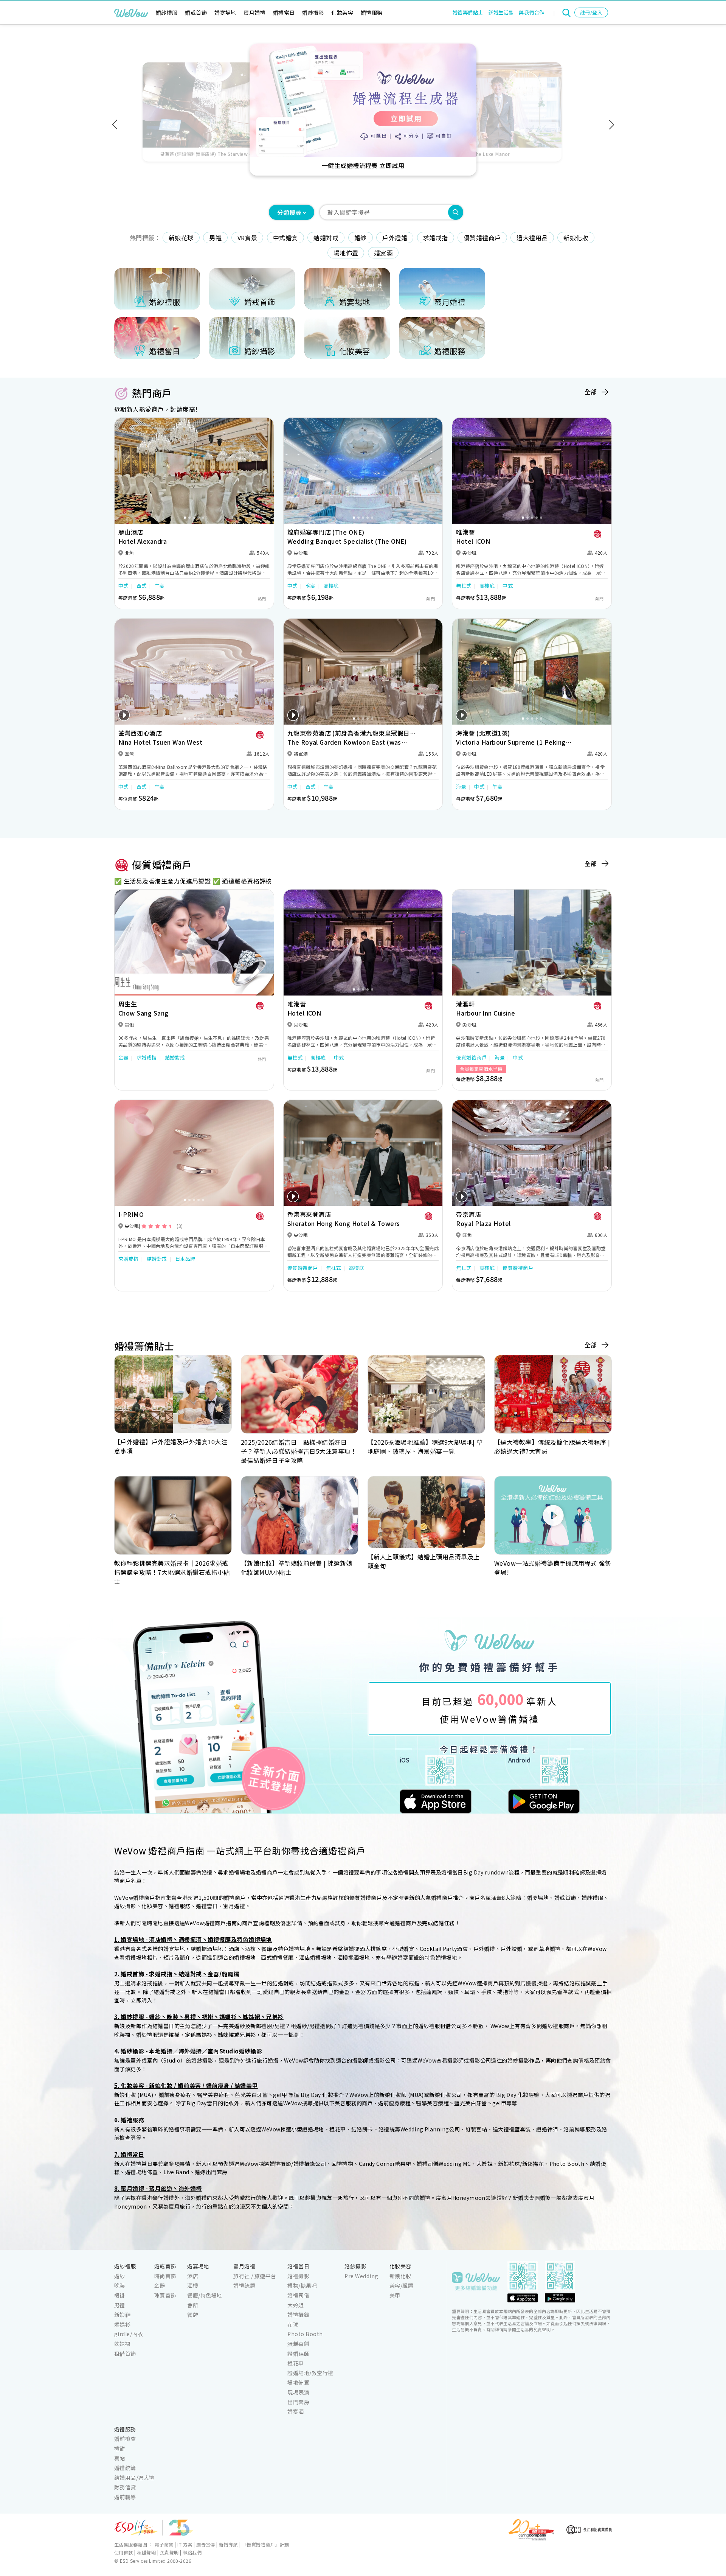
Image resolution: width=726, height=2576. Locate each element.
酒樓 (193, 2285)
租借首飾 (125, 2354)
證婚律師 (298, 2354)
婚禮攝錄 (298, 2315)
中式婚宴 (285, 238)
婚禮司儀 (298, 2295)
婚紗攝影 (313, 12)
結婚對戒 (326, 238)
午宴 (160, 586)
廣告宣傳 (206, 2544)
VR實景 (247, 238)
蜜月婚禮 (254, 12)
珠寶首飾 (165, 2295)
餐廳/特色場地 (205, 2295)
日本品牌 (185, 1259)
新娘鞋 (122, 2315)
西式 (142, 586)
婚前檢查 (125, 2439)
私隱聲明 (146, 2552)
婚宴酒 (383, 253)
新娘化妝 (576, 238)
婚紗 (361, 238)
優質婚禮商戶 (482, 238)
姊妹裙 (122, 2344)
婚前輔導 (125, 2497)
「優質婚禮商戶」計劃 (266, 2544)
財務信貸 (125, 2487)
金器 (123, 1057)
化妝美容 (342, 12)
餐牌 (193, 2315)
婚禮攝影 (298, 2276)
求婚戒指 (436, 238)
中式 (123, 586)
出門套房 (298, 2402)
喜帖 (120, 2458)
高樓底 (331, 586)
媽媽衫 (122, 2324)
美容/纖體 (401, 2285)
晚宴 (311, 586)
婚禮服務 (372, 12)
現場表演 (298, 2392)
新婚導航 (228, 2544)
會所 (193, 2305)
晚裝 (120, 2285)
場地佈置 (346, 253)
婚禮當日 (284, 12)
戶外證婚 (395, 238)
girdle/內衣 (129, 2334)
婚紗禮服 (167, 12)
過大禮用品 (532, 238)
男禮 (215, 238)
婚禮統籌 (244, 2285)
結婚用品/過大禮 (134, 2478)
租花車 (296, 2363)
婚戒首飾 (196, 12)
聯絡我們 (192, 2552)
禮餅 (120, 2448)
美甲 (395, 2295)
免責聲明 (169, 2552)
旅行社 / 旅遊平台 (255, 2276)
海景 (461, 786)
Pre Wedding (361, 2276)
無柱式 (464, 586)
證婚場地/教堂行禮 (310, 2373)
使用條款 (124, 2552)
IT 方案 (185, 2544)
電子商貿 (164, 2544)
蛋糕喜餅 (298, 2344)
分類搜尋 (289, 212)
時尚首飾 (165, 2276)
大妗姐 (296, 2305)
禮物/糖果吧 (302, 2285)
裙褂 (120, 2295)
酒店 (193, 2276)
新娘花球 (181, 238)
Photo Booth (305, 2334)
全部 (591, 392)
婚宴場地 (225, 12)
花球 (293, 2324)
